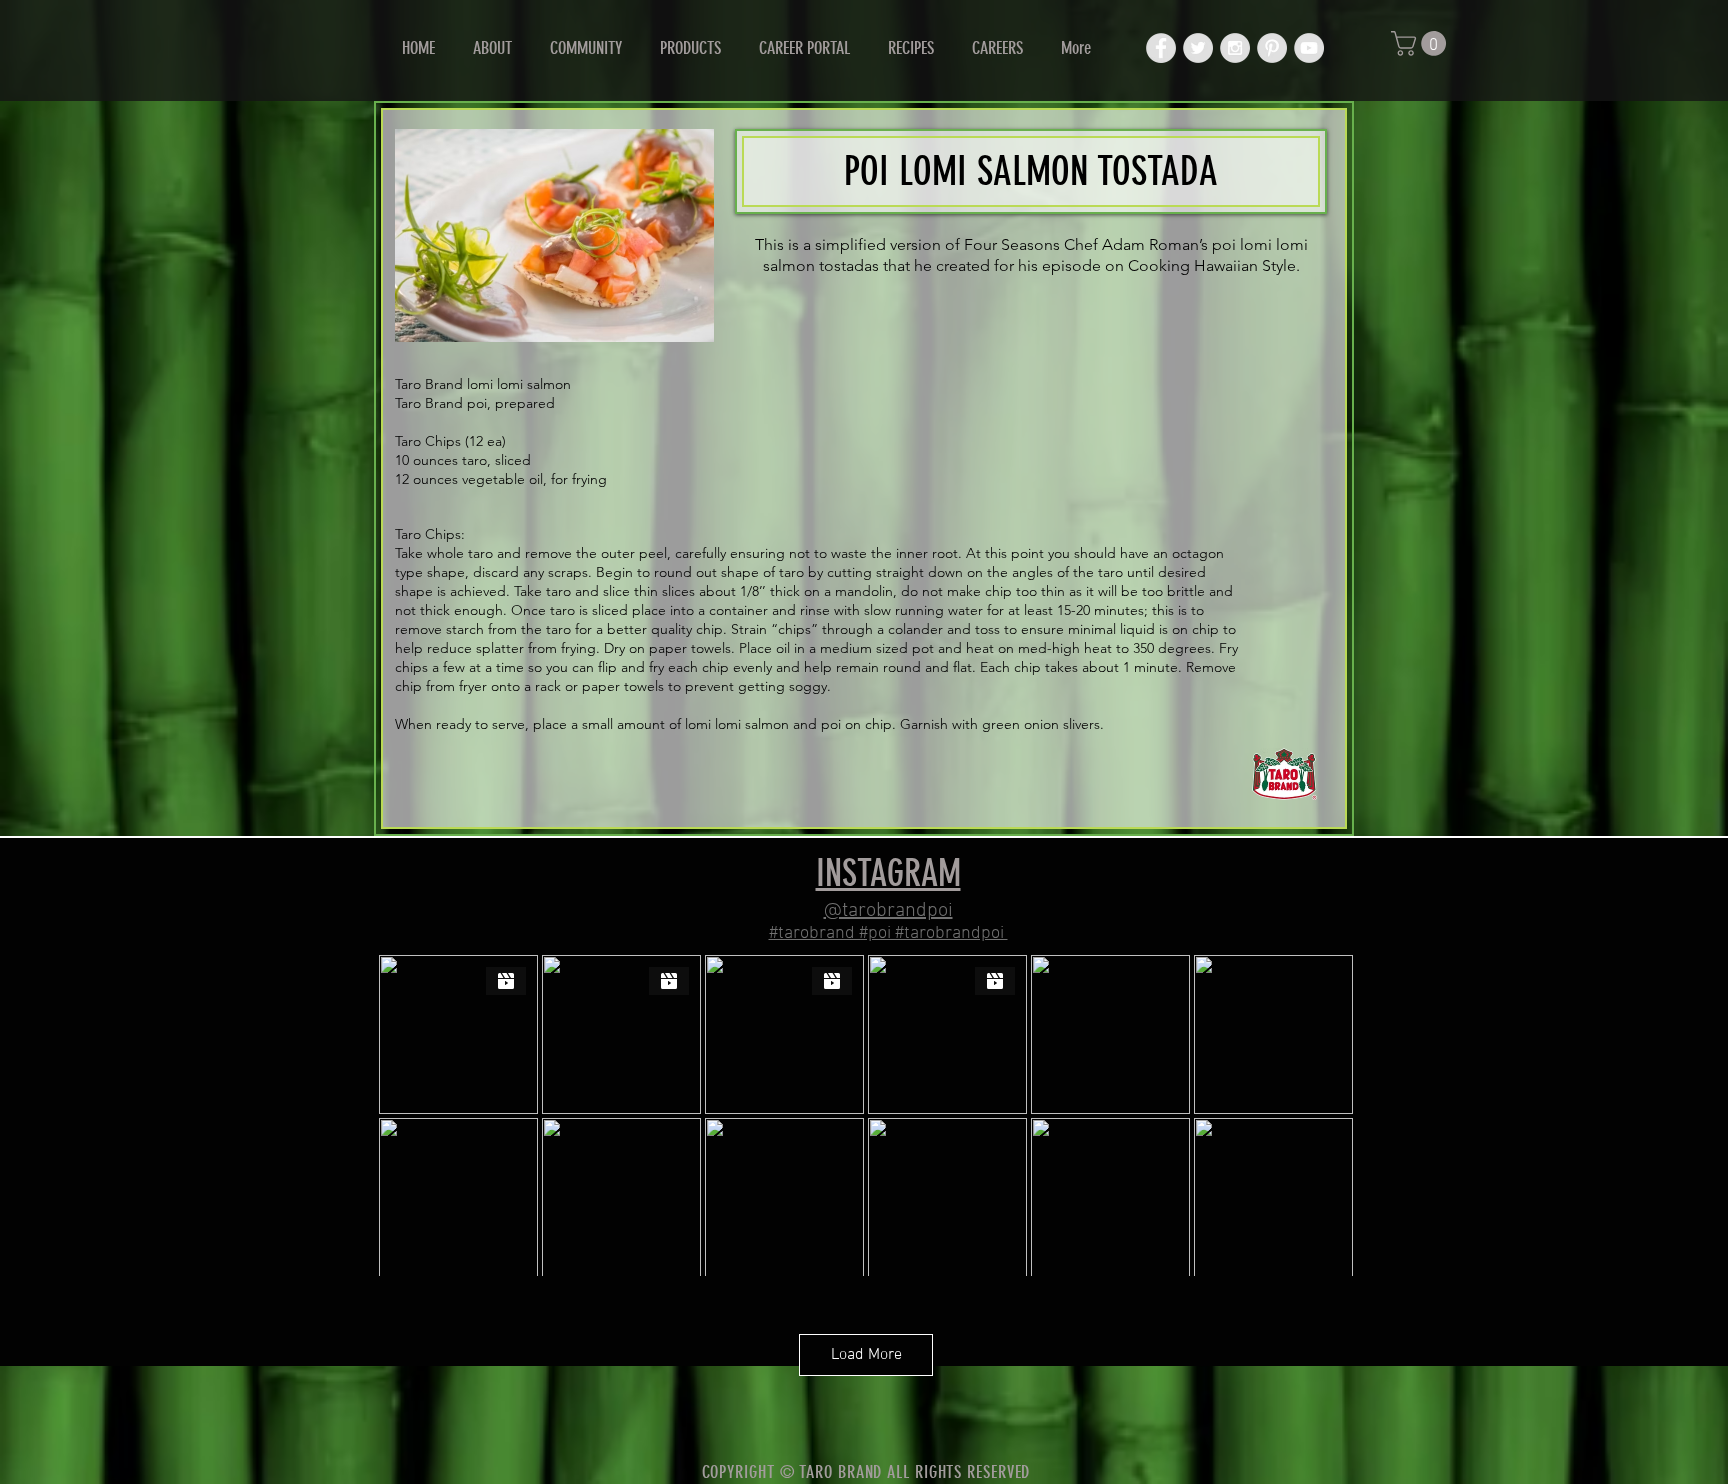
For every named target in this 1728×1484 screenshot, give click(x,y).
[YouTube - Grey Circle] (1309, 48)
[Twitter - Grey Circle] (1198, 48)
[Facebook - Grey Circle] (1161, 48)
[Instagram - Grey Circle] (1235, 48)
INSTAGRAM (888, 873)
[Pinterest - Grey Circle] (1272, 48)
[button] (1421, 43)
